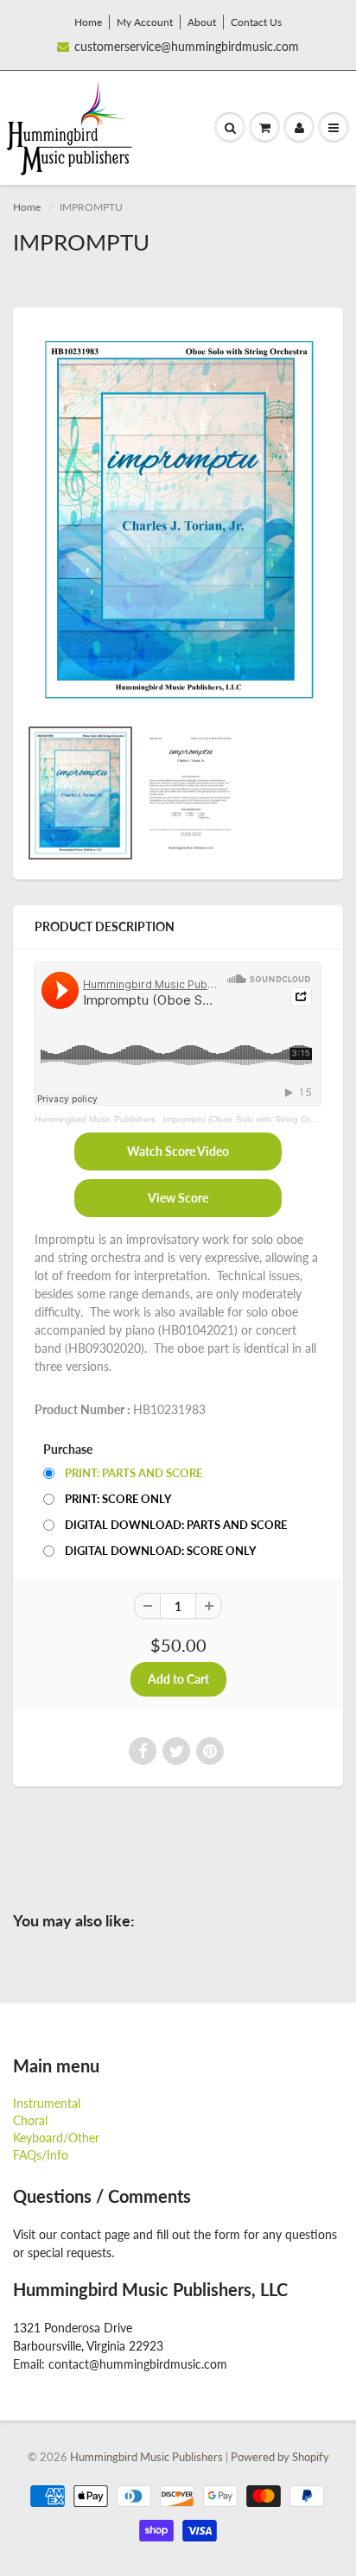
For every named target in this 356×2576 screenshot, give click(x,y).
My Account (145, 22)
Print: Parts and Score (133, 1473)
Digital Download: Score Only (160, 1551)
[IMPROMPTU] (178, 520)
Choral (30, 2120)
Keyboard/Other (56, 2138)
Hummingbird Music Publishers (95, 1119)
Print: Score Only (118, 1499)
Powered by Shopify (280, 2457)
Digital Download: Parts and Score (176, 1525)
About (202, 22)
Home (88, 22)
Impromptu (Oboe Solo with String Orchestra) (253, 1119)
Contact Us (256, 22)
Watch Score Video (178, 1151)
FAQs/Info (41, 2155)
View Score (178, 1198)
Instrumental (47, 2103)
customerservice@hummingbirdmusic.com (187, 46)
